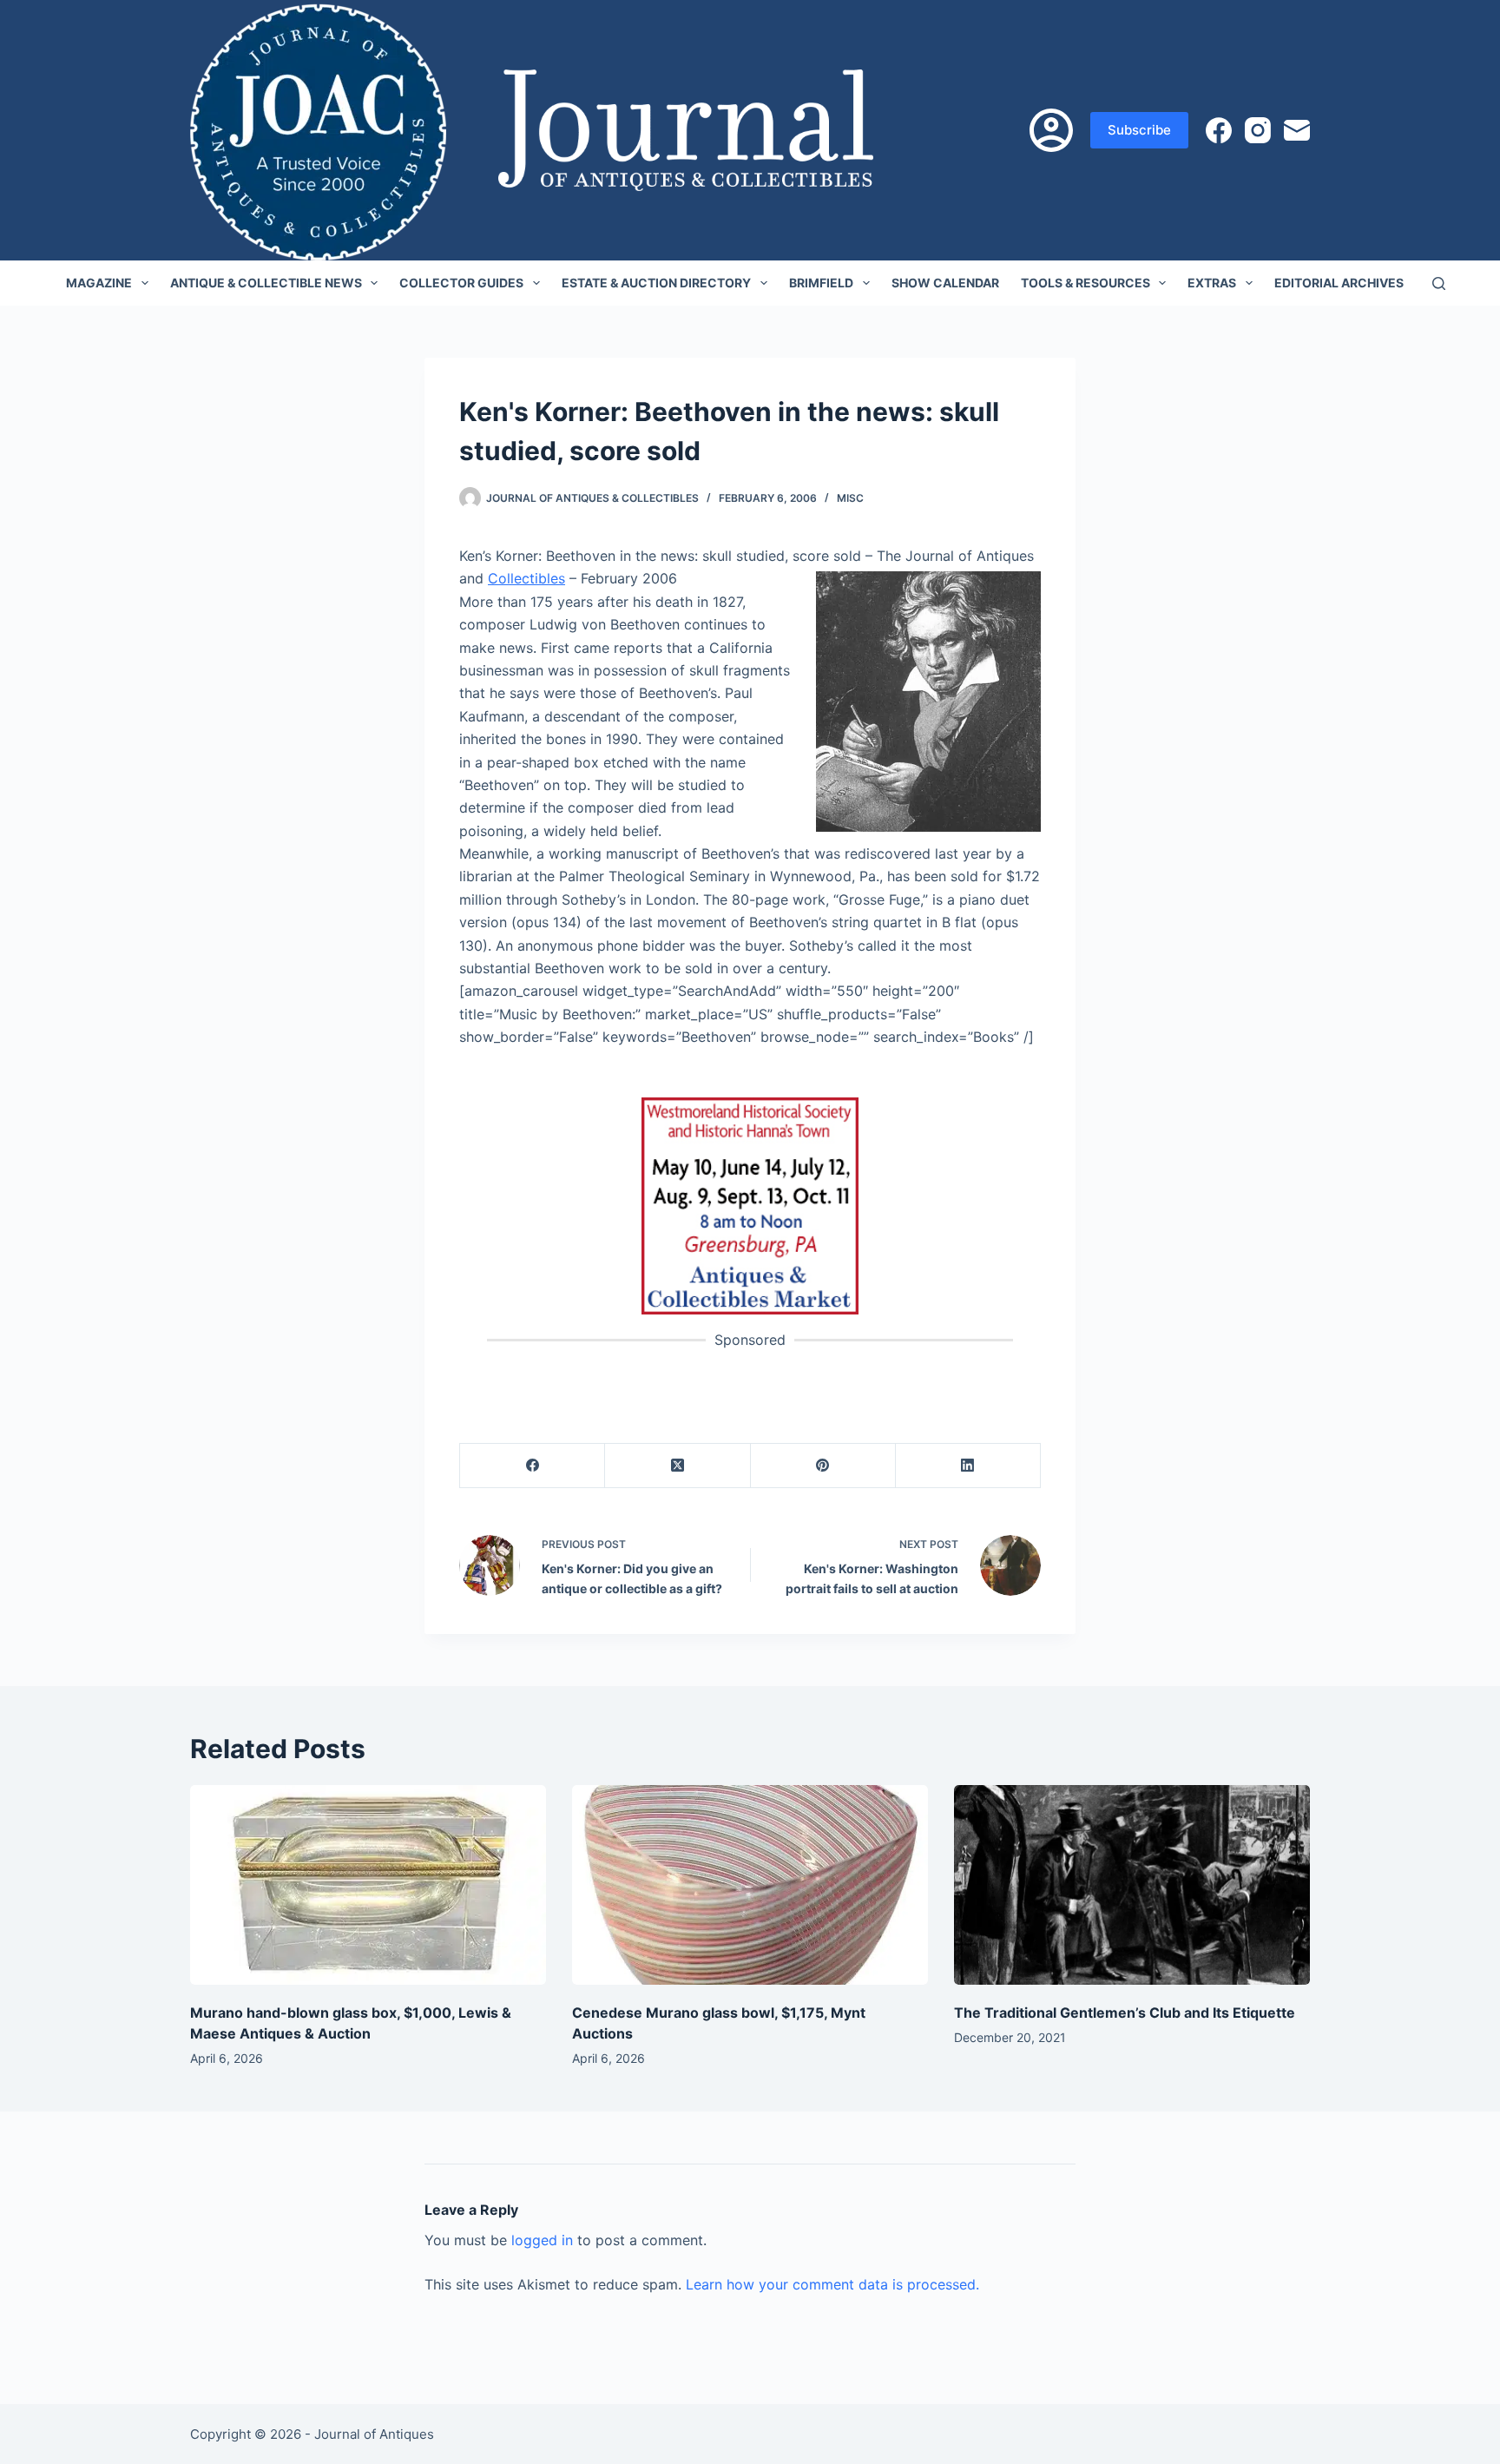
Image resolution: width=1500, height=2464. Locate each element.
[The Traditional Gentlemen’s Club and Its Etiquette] (1132, 1885)
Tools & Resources (1086, 283)
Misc (850, 498)
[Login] (1051, 130)
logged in (542, 2240)
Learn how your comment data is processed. (832, 2284)
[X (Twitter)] (678, 1466)
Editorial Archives (1339, 283)
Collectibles (526, 578)
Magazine (99, 283)
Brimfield (821, 283)
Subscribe (1139, 130)
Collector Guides (461, 283)
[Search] (1439, 283)
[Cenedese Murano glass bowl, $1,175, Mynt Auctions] (750, 1885)
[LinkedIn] (968, 1466)
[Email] (1297, 130)
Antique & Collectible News (266, 283)
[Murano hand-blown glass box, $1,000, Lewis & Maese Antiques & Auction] (368, 1885)
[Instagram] (1258, 130)
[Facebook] (1219, 130)
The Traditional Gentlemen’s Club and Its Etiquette (1125, 2013)
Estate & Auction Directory (656, 283)
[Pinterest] (823, 1466)
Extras (1212, 283)
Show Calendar (945, 283)
